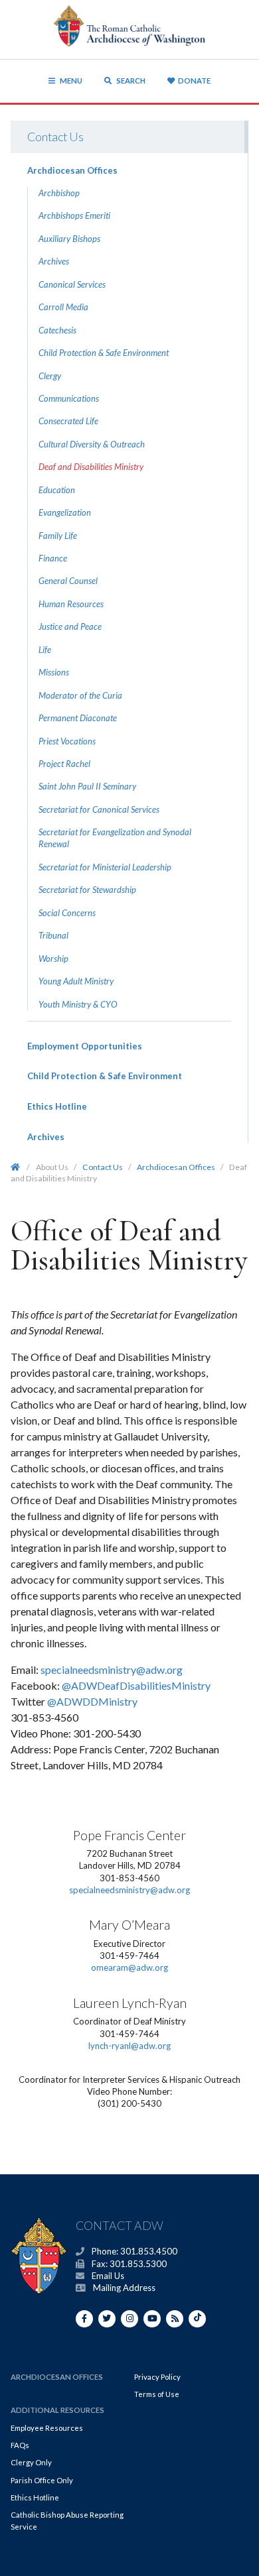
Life (45, 650)
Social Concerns (67, 913)
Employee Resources (47, 2428)
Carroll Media (63, 307)
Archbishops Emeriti (74, 215)
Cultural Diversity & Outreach (92, 444)
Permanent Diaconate (78, 718)
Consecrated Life (68, 421)
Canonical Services (72, 284)
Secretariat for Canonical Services (99, 809)
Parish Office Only (42, 2480)
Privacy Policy (157, 2377)
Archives (54, 261)
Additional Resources (57, 2410)
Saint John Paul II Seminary (87, 786)
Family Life (58, 536)
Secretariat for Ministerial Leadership (105, 867)
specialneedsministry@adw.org (112, 1669)
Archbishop (59, 193)
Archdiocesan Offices (72, 170)
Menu (71, 81)
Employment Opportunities (85, 1046)
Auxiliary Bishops (69, 239)
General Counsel (68, 581)
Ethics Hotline (57, 1106)
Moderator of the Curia (80, 695)
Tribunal (53, 935)
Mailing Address (124, 2288)
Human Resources (71, 604)
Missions (54, 672)
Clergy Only (31, 2462)
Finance (53, 558)
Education (57, 490)
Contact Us (55, 137)
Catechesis (57, 330)
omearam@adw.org (129, 1967)
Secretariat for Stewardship (87, 890)
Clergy (50, 376)
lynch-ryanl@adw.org (129, 2046)
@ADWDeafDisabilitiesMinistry (136, 1685)
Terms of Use (157, 2394)
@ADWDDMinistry (92, 1701)
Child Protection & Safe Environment (104, 353)
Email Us (108, 2276)
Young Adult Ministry (76, 981)
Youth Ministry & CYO (78, 1004)
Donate (194, 81)
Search (130, 81)
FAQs (20, 2445)
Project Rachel (64, 764)
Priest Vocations (67, 741)
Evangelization (65, 512)
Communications (69, 398)
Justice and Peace (70, 626)
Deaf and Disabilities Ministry (91, 467)
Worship (53, 959)
